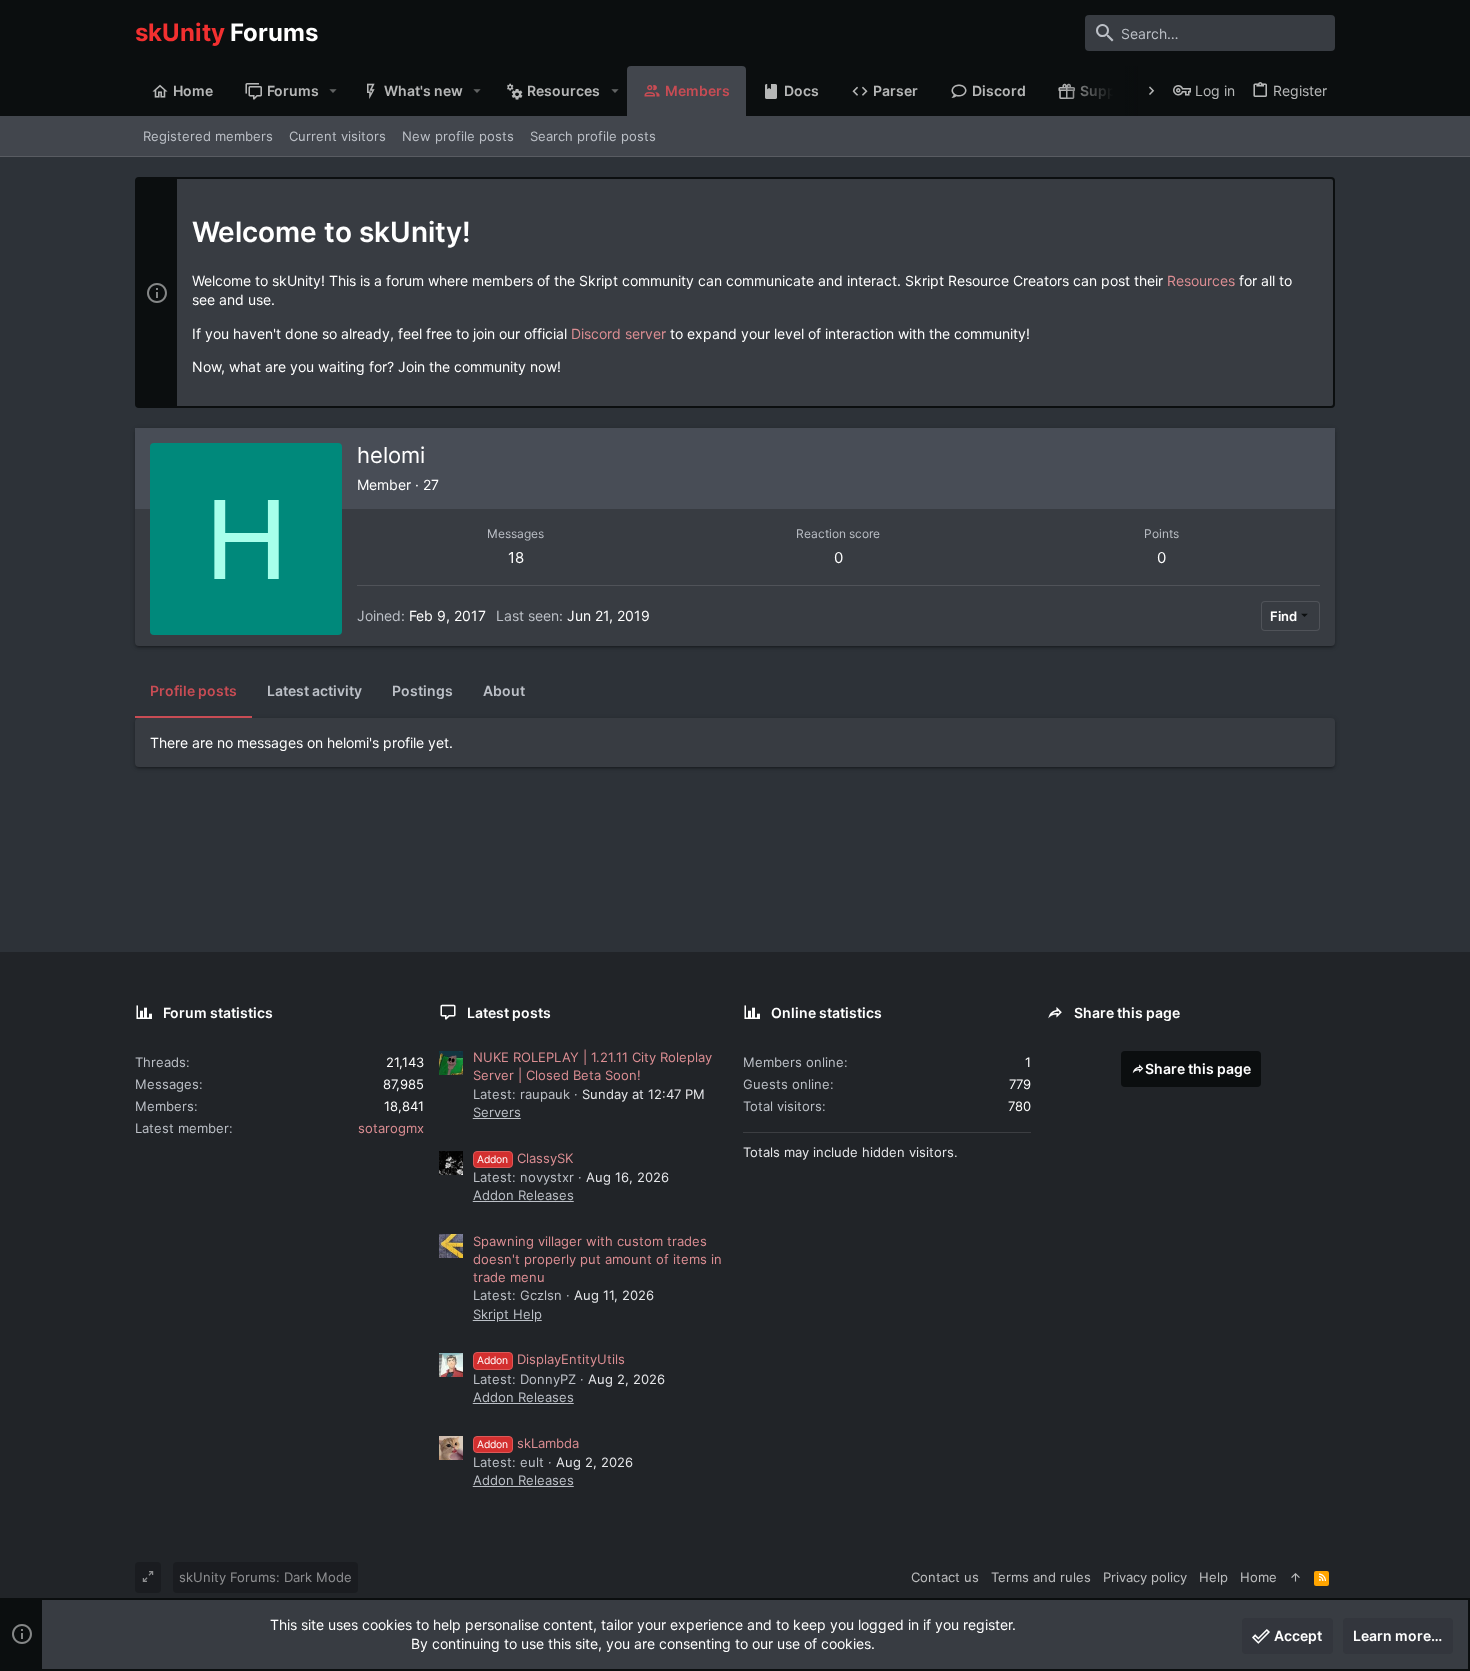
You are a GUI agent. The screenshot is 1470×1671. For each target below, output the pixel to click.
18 (516, 557)
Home (1258, 1577)
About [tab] (504, 690)
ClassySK (525, 1158)
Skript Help (507, 1314)
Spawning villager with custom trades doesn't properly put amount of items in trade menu (597, 1259)
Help (1213, 1577)
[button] (333, 91)
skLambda (528, 1443)
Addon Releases (523, 1195)
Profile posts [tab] (193, 690)
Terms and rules (1041, 1577)
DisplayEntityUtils (551, 1359)
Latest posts (509, 1012)
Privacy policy (1145, 1577)
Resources (1201, 280)
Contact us (945, 1577)
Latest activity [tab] (314, 690)
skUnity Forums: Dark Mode (265, 1577)
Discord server (618, 333)
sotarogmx (391, 1128)
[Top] (1295, 1577)
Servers (497, 1112)
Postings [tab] (422, 690)
